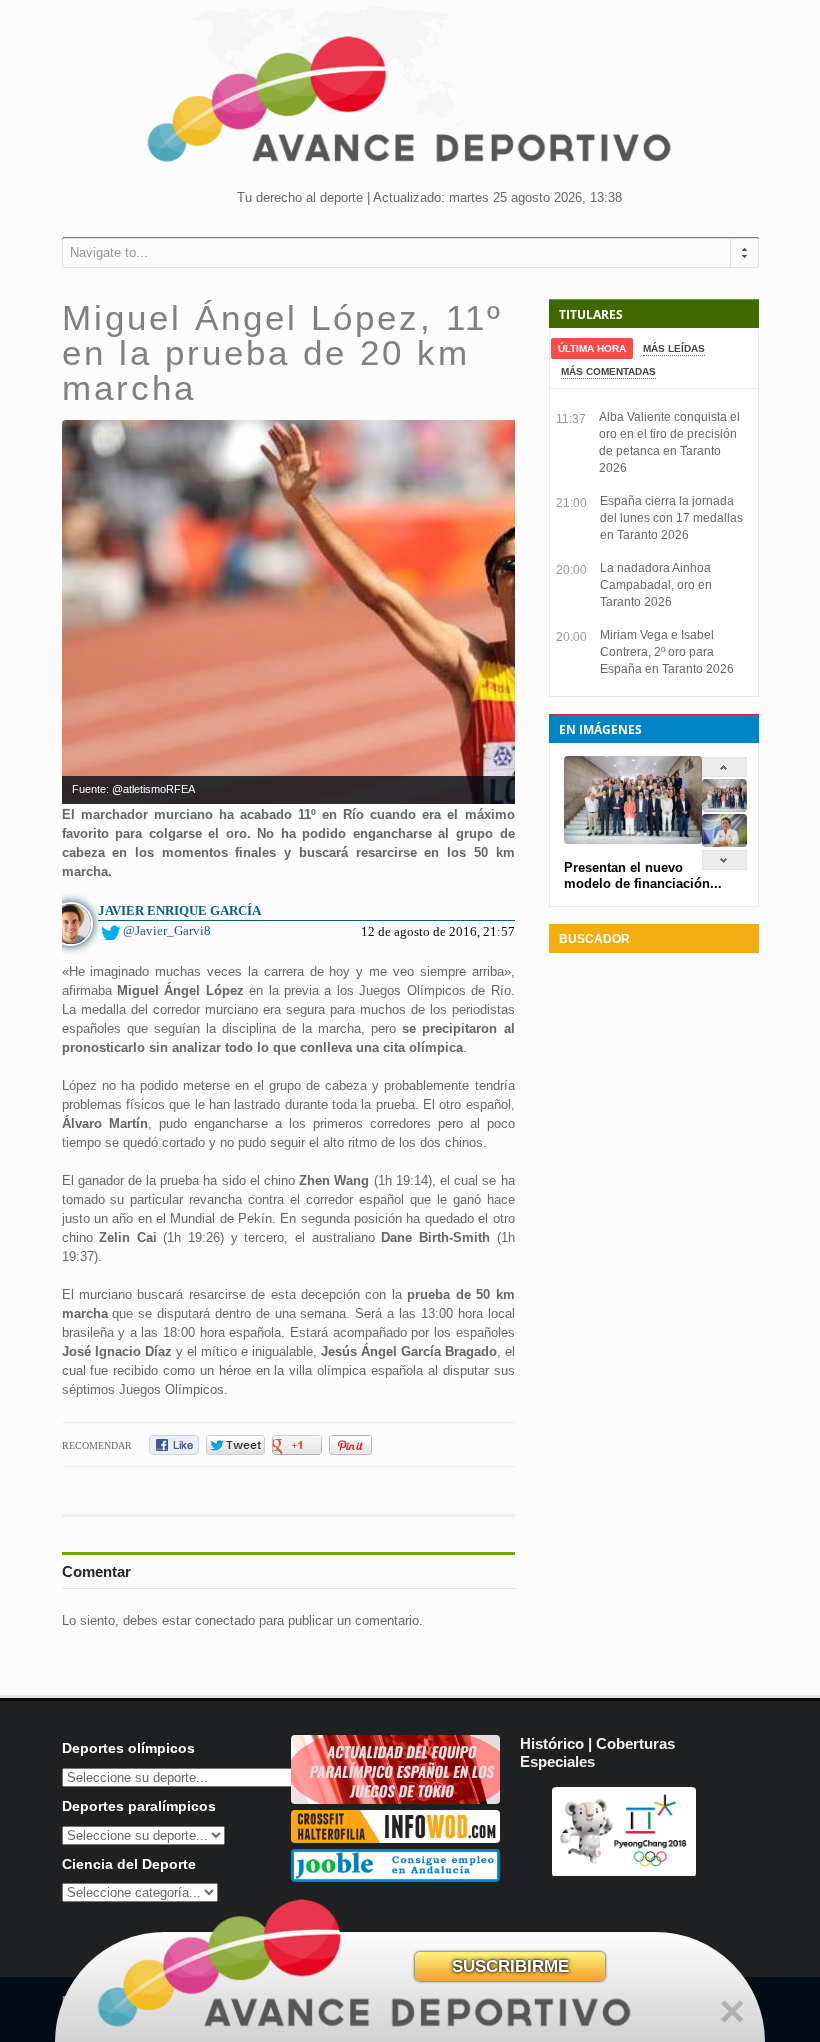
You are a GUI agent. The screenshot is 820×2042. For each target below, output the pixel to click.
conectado (225, 1620)
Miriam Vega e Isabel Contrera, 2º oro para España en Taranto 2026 (667, 652)
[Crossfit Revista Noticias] (395, 1838)
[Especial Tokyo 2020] (395, 1799)
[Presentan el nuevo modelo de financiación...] (724, 807)
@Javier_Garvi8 (167, 930)
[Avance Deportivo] (410, 105)
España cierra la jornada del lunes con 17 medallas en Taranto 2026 (671, 518)
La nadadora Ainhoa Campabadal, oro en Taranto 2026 (656, 585)
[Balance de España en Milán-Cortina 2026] (724, 842)
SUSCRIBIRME (510, 1966)
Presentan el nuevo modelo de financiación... (643, 875)
